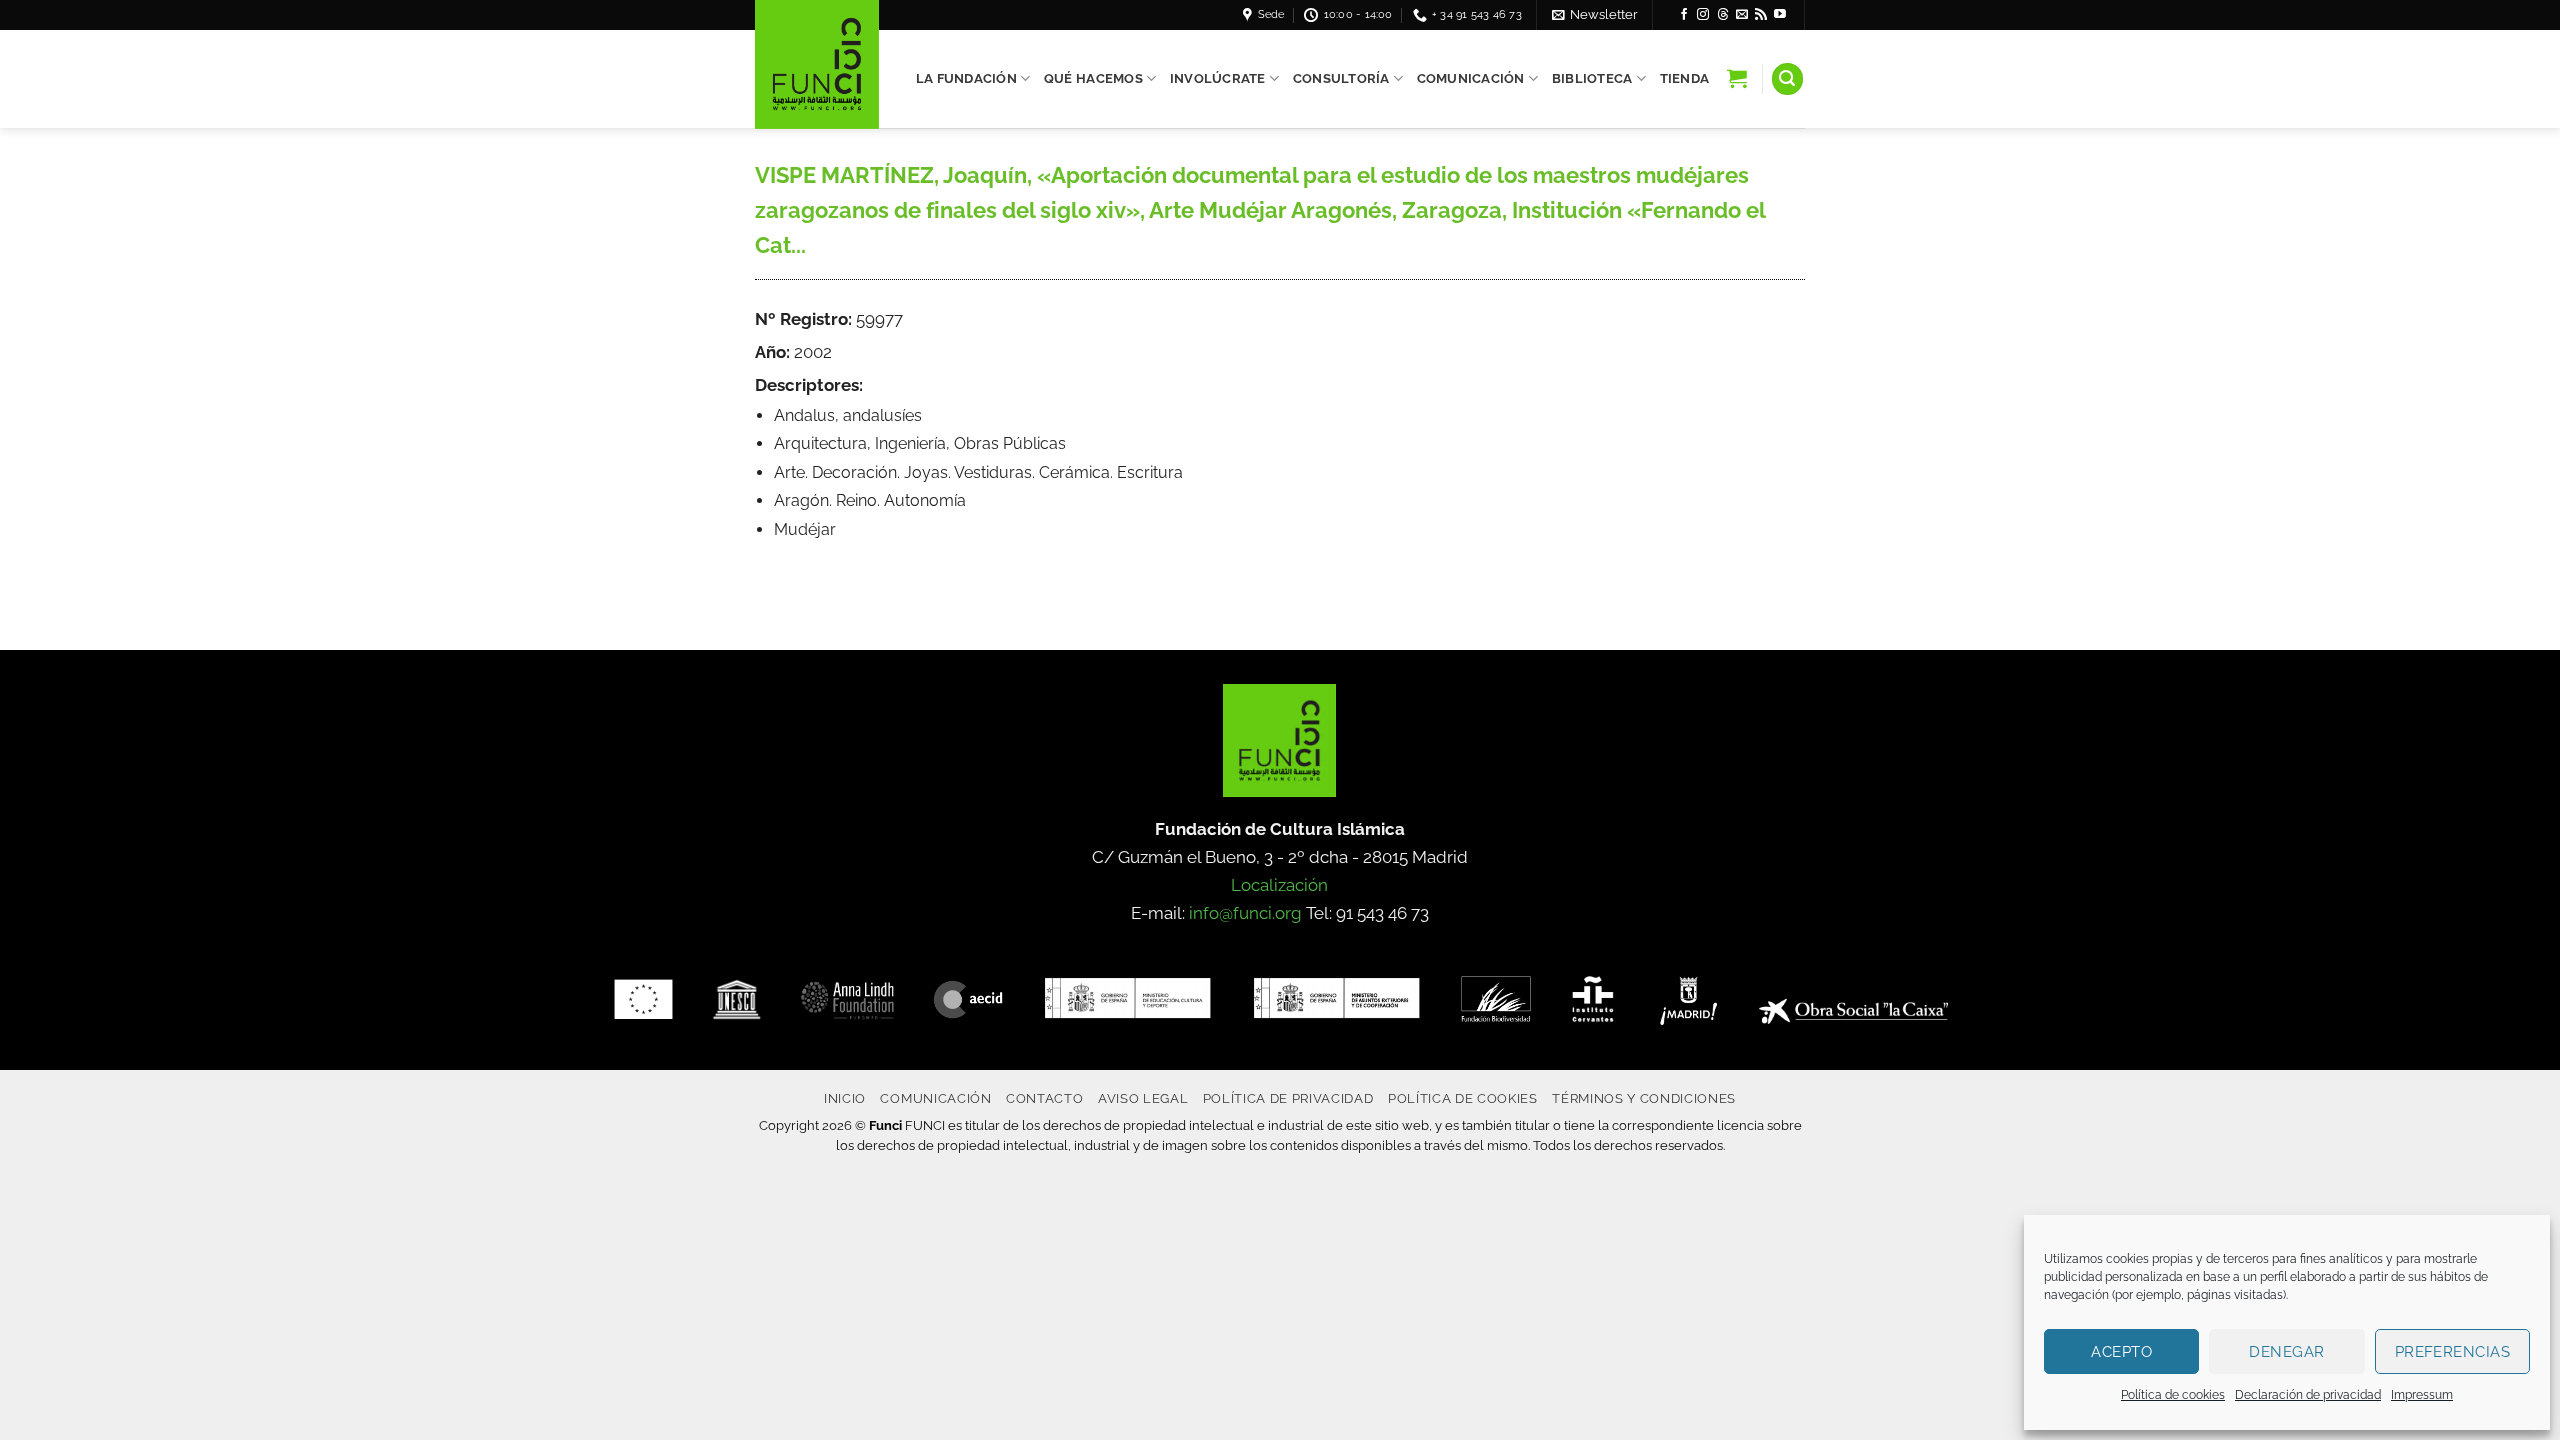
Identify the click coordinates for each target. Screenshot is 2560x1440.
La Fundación (966, 78)
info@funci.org (1245, 913)
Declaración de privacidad (2308, 1395)
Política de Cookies (1463, 1098)
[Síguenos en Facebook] (1684, 15)
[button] (1595, 14)
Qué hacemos (1093, 78)
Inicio (845, 1098)
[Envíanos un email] (1742, 15)
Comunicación (1471, 78)
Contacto (1044, 1098)
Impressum (2422, 1395)
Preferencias (2452, 1352)
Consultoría (1341, 78)
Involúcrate (1218, 78)
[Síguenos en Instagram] (1703, 15)
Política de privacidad (1288, 1098)
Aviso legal (1143, 1098)
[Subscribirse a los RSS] (1761, 15)
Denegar (2286, 1352)
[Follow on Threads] (1723, 15)
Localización (1279, 885)
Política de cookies (2173, 1395)
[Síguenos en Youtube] (1780, 15)
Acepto (2121, 1352)
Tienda (1685, 78)
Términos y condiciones (1644, 1098)
